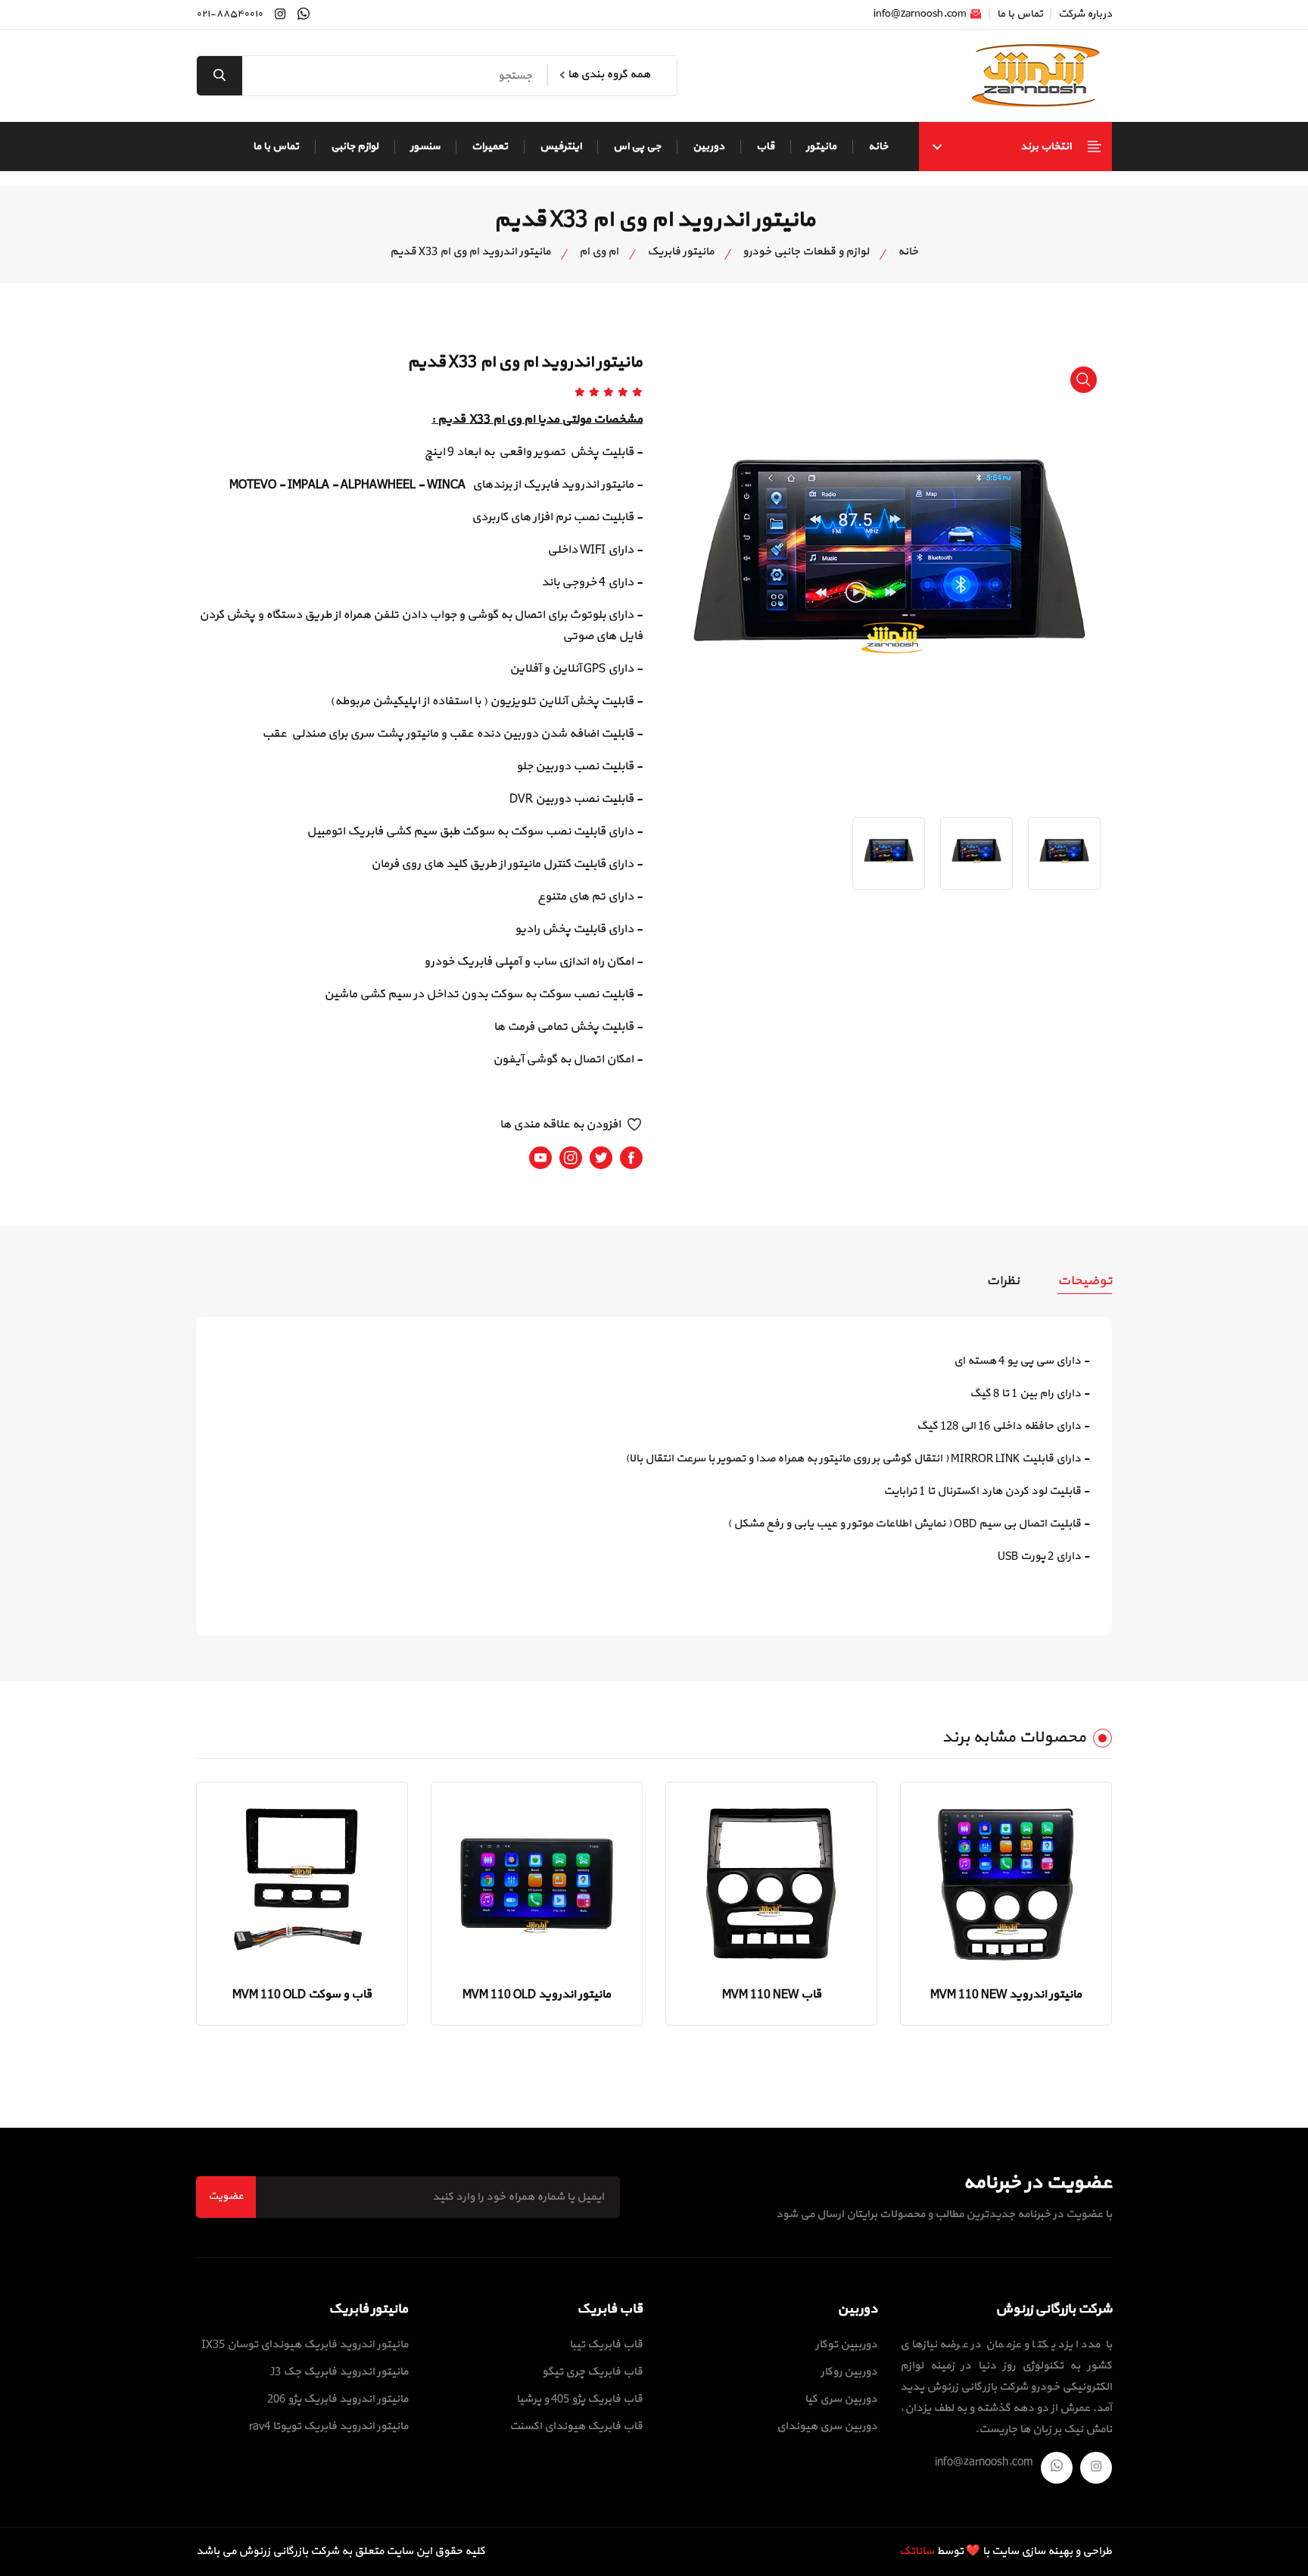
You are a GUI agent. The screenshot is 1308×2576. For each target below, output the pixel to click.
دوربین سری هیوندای (827, 2426)
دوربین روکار (849, 2372)
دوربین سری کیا (841, 2399)
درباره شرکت (1085, 14)
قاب (765, 147)
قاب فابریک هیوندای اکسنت (576, 2426)
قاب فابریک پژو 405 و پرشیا (579, 2399)
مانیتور (821, 147)
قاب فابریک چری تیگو (592, 2372)
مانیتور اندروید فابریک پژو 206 (338, 2399)
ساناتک (917, 2551)
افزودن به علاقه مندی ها (560, 1124)
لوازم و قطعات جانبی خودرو (806, 252)
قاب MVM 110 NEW (772, 1994)
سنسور (425, 147)
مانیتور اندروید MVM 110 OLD (537, 1994)
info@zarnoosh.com (921, 14)
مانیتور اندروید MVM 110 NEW (1006, 1994)
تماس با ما (1020, 14)
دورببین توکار (846, 2345)
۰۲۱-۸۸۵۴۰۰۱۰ (229, 14)
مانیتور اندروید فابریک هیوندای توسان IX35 (305, 2345)
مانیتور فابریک (680, 252)
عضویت (226, 2196)
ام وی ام (599, 252)
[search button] (220, 76)
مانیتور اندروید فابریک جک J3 (339, 2372)
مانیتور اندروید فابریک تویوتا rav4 (329, 2426)
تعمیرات (490, 147)
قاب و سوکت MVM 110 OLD (302, 1994)
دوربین (708, 147)
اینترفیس (561, 147)
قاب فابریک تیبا (606, 2345)
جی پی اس (637, 147)
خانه (878, 147)
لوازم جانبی (355, 147)
